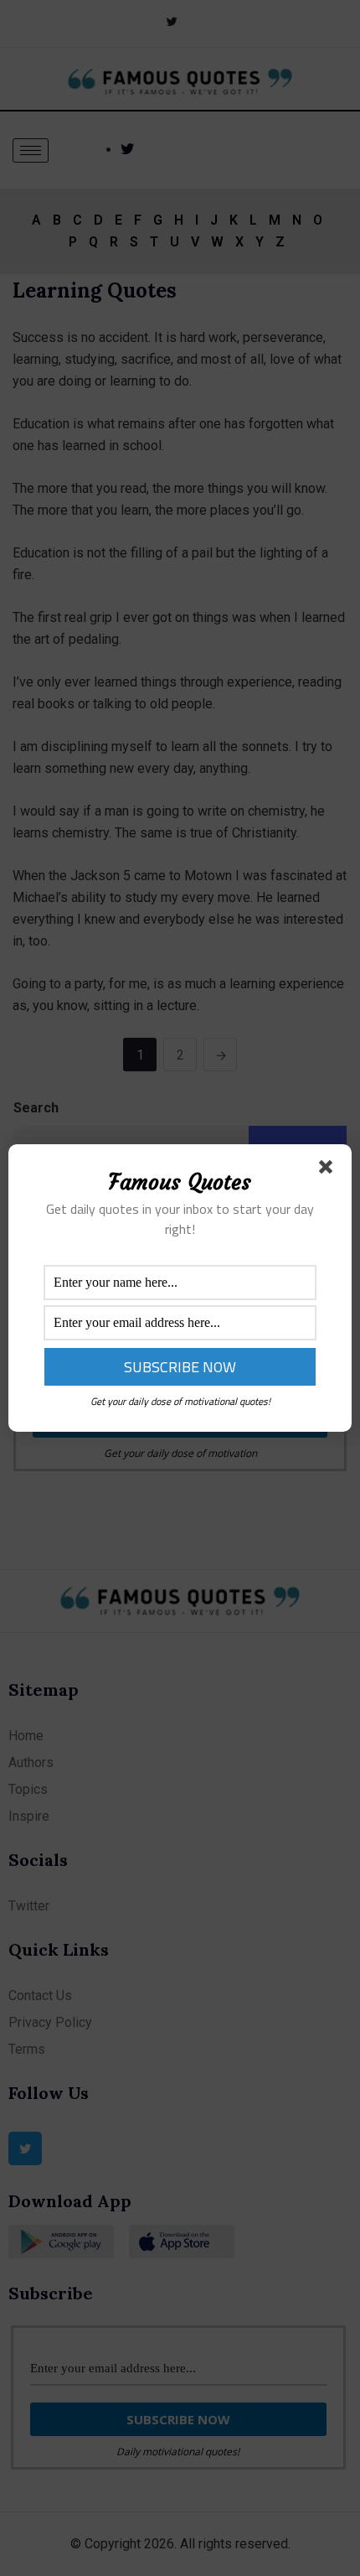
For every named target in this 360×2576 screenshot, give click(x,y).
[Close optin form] (329, 1170)
